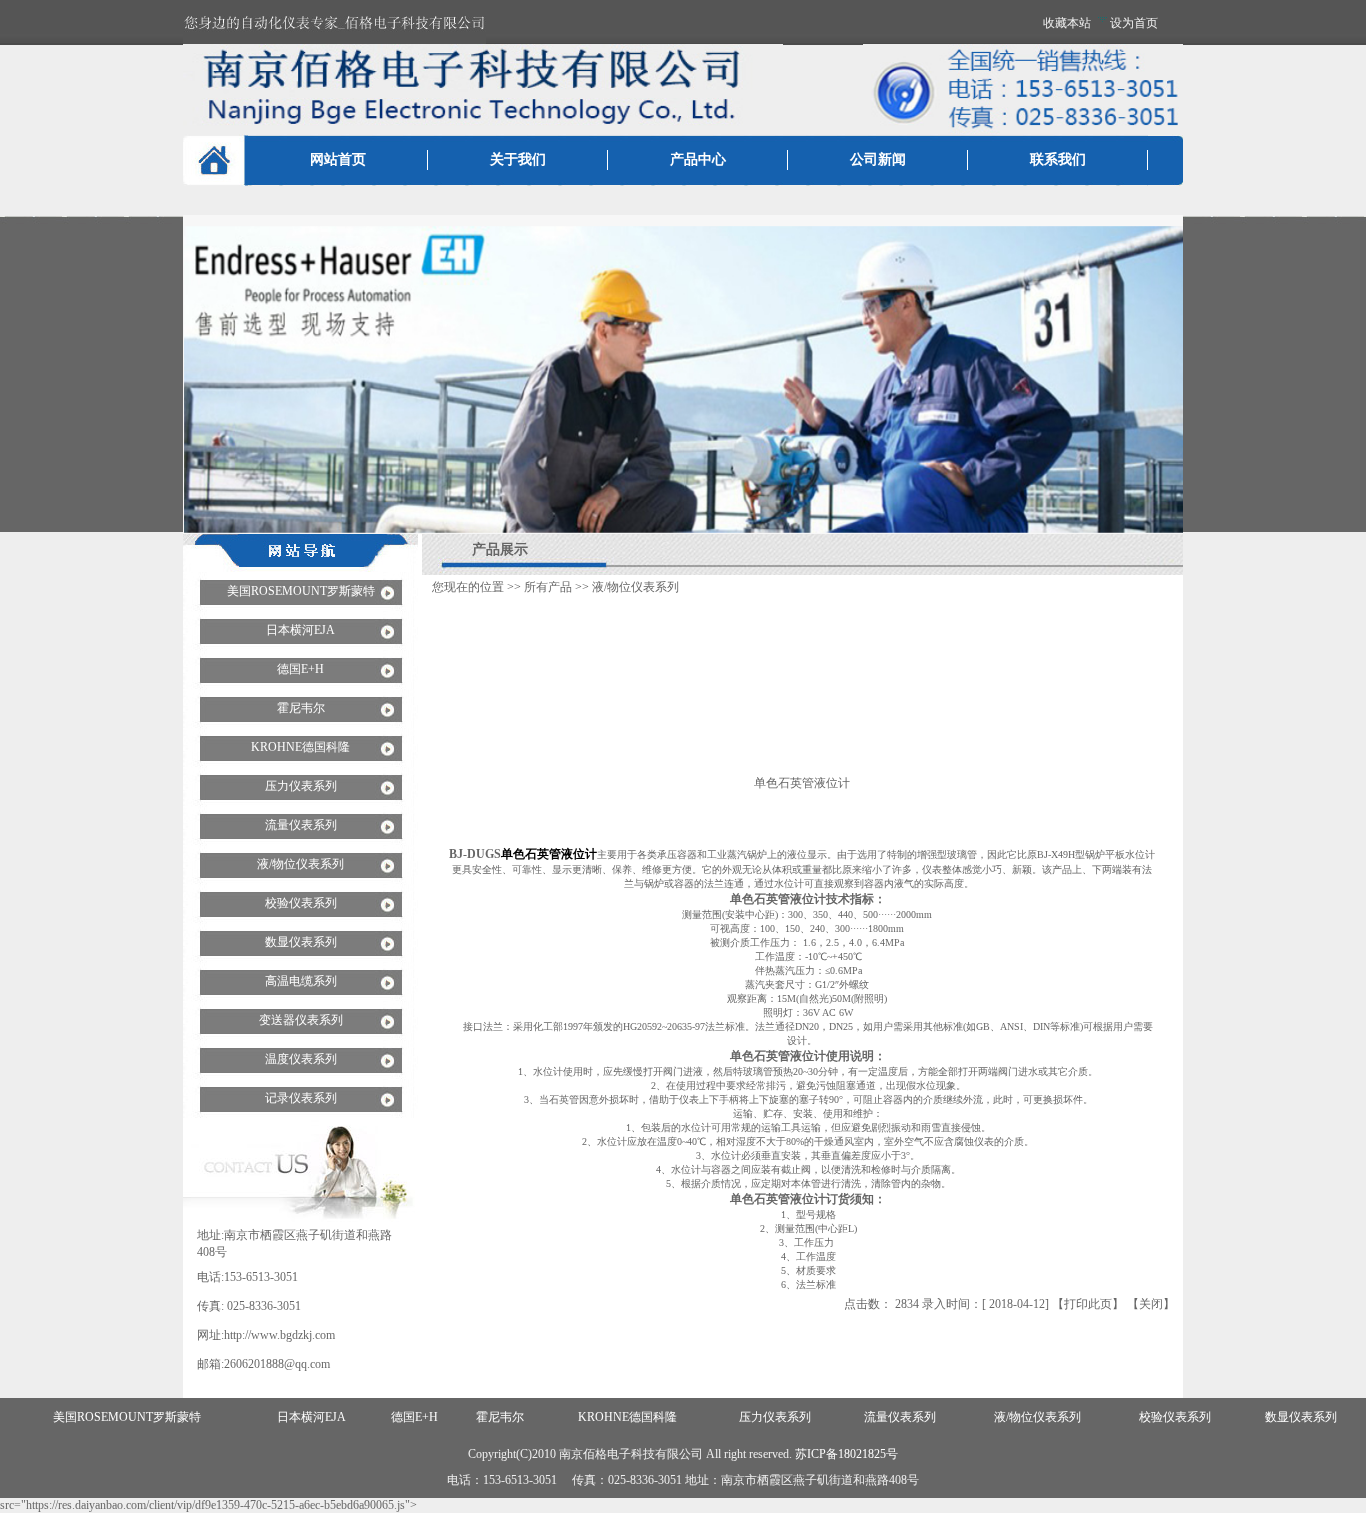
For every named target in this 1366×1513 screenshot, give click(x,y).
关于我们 (518, 159)
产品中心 (698, 159)
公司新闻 (878, 159)
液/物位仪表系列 (635, 587)
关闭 (1151, 1304)
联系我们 (1058, 159)
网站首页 (338, 159)
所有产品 (548, 587)
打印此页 (1088, 1304)
